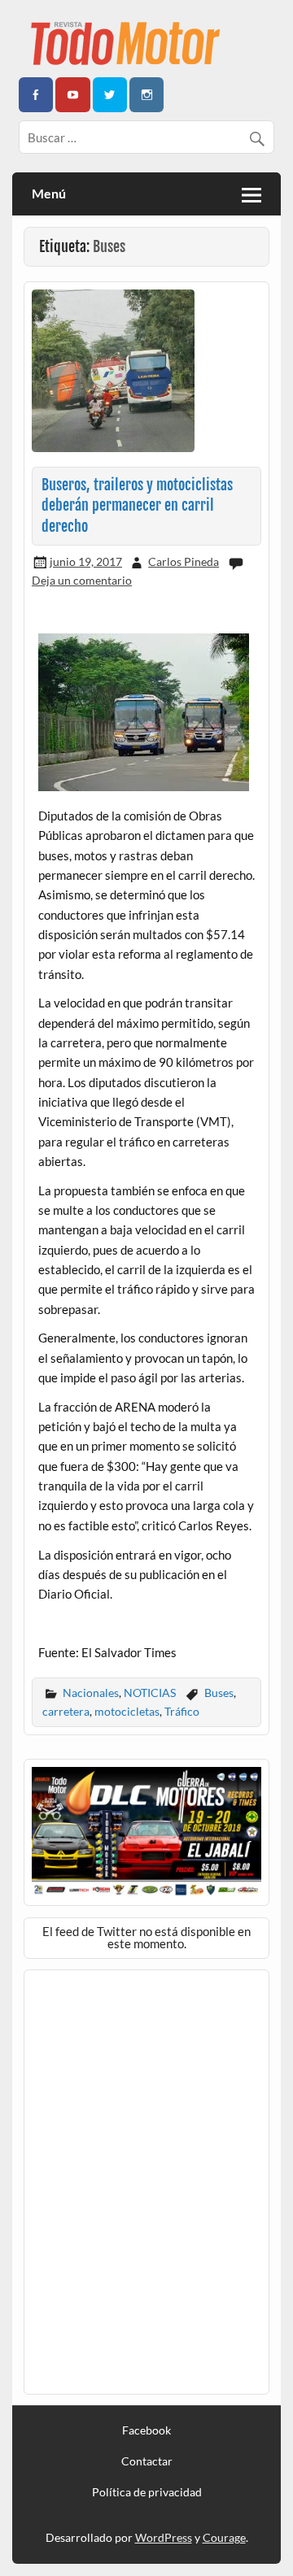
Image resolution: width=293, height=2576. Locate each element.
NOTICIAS (150, 1693)
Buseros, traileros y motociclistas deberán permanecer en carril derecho (137, 506)
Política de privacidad (147, 2492)
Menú (49, 193)
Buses (219, 1693)
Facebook (146, 2430)
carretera (66, 1711)
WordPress (164, 2537)
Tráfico (182, 1711)
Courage (224, 2537)
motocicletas (127, 1711)
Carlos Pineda (184, 561)
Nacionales (91, 1693)
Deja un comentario (82, 580)
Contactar (147, 2461)
